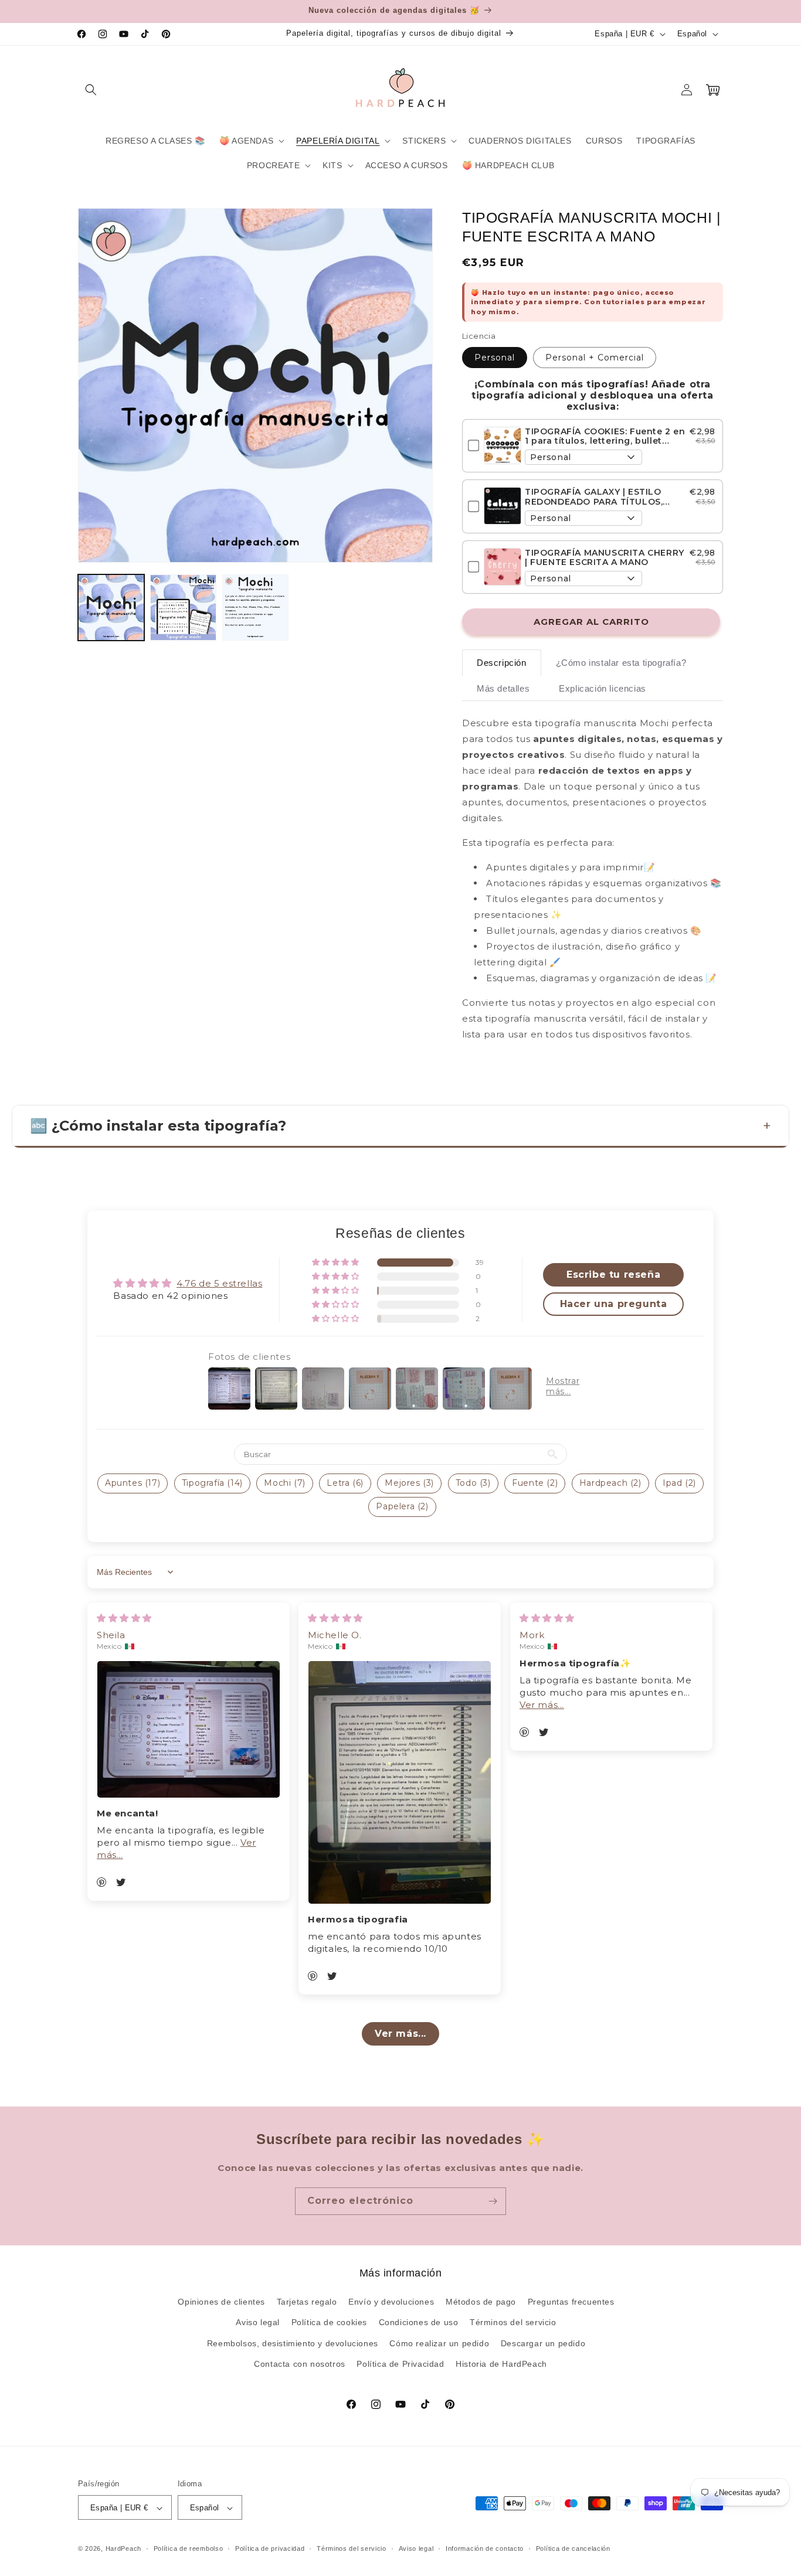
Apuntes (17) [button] (133, 1483)
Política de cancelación (573, 2548)
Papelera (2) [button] (402, 1506)
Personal (495, 358)
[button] (91, 90)
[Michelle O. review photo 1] (400, 1782)
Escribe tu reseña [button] (613, 1275)
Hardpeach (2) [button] (610, 1483)
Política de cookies (329, 2323)
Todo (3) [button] (473, 1483)
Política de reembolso (189, 2548)
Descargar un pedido (543, 2343)
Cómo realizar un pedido (439, 2343)
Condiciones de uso (419, 2323)
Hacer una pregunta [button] (614, 1304)
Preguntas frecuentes (571, 2302)
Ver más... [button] (542, 1705)
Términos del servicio (513, 2323)
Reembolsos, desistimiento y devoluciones (293, 2343)
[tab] (502, 663)
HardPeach (123, 2549)
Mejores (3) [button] (409, 1483)
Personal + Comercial (595, 358)
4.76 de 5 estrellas (219, 1283)
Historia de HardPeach (501, 2364)
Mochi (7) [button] (284, 1483)
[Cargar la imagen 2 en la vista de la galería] (183, 608)
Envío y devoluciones (391, 2302)
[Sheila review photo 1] (189, 1729)
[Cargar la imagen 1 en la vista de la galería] (111, 608)
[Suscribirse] (493, 2201)
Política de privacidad (270, 2548)
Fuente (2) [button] (535, 1483)
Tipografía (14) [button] (212, 1483)
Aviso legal (258, 2323)
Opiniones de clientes (221, 2302)
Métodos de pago (481, 2302)
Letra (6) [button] (345, 1483)
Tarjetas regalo (307, 2302)
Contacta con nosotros (300, 2364)
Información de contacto (485, 2548)
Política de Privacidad (400, 2364)
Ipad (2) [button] (679, 1483)
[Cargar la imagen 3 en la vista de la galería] (255, 608)
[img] (124, 1618)
